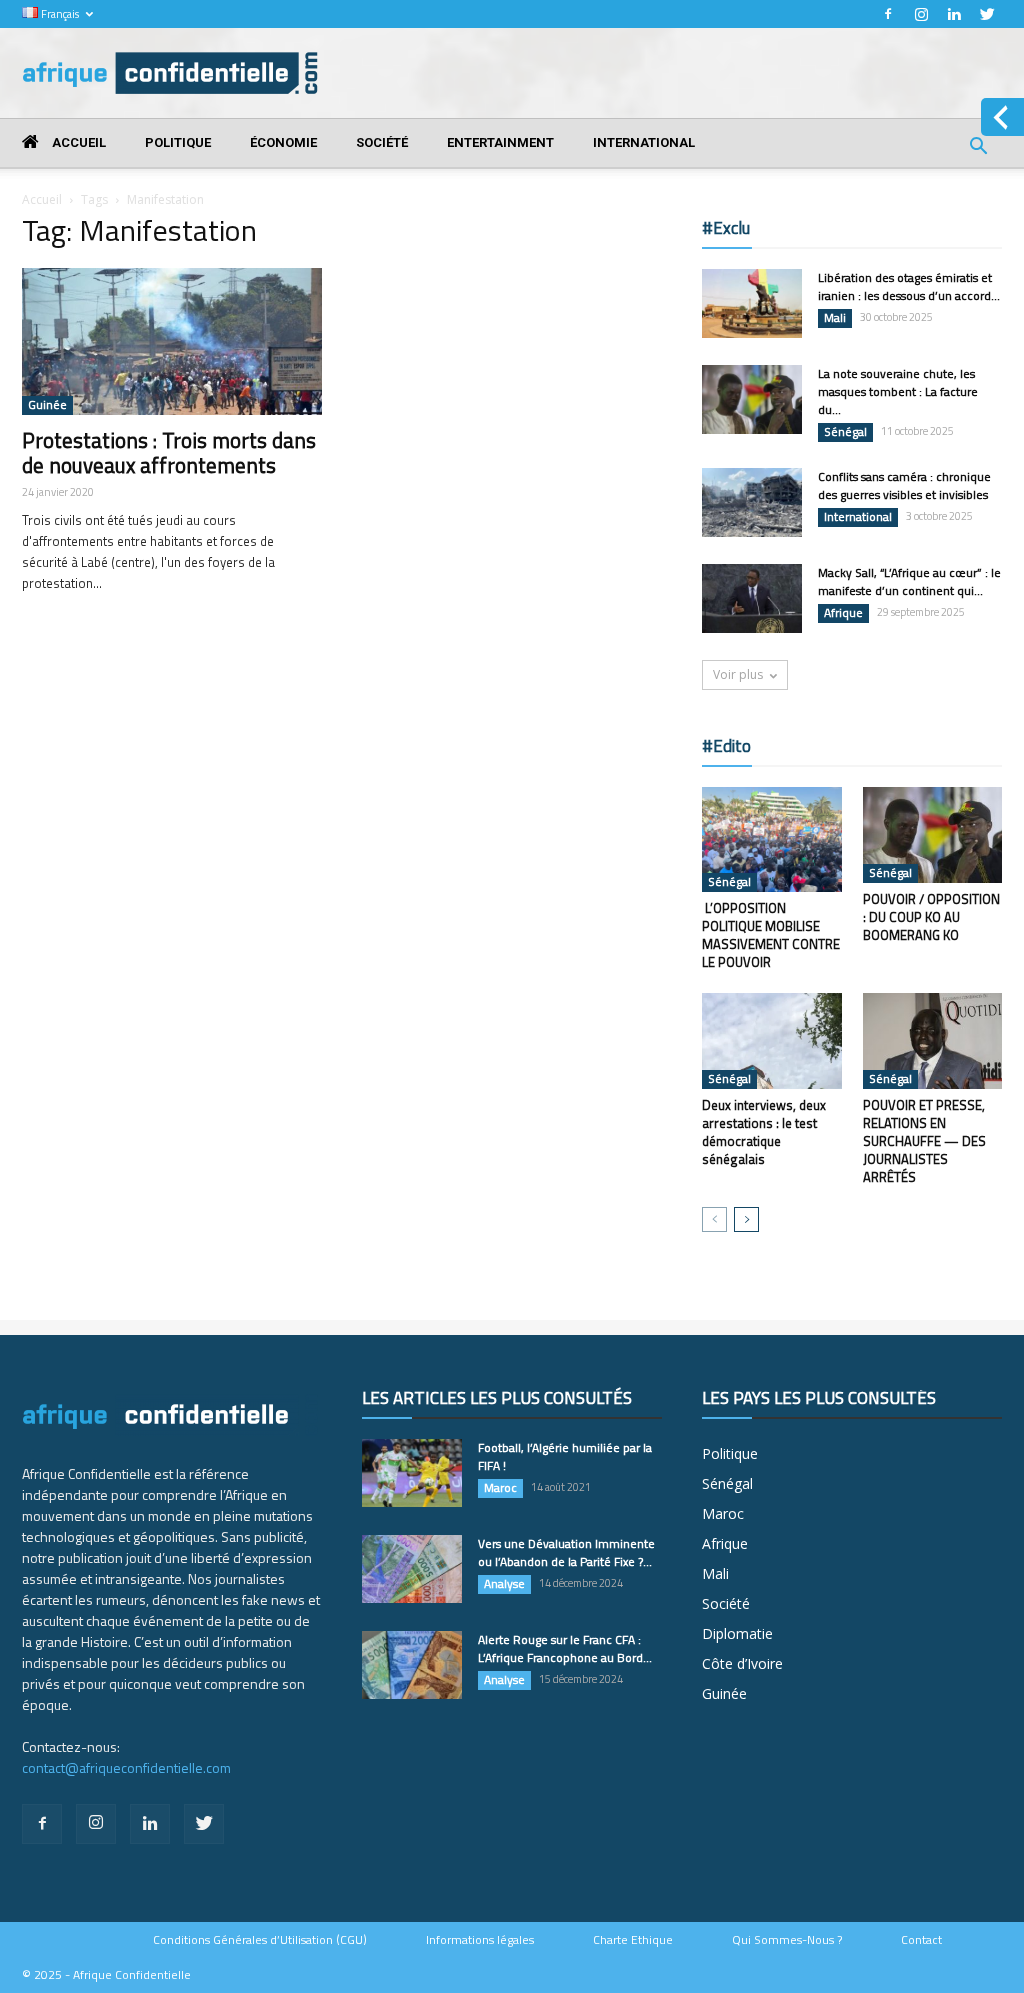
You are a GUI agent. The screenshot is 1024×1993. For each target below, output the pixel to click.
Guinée (47, 405)
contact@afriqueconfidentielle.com (126, 1767)
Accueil (77, 142)
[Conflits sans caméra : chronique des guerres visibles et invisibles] (752, 502)
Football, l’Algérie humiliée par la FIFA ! (565, 1456)
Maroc (500, 1488)
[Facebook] (888, 14)
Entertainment (500, 142)
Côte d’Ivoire (742, 1663)
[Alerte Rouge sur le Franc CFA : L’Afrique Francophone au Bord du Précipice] (412, 1665)
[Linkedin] (954, 14)
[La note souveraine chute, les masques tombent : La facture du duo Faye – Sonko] (752, 399)
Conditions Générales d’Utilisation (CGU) (260, 1940)
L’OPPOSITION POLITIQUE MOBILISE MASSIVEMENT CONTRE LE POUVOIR (771, 935)
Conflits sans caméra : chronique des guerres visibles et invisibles (904, 485)
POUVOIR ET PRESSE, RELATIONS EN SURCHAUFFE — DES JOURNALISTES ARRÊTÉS (924, 1141)
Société (382, 142)
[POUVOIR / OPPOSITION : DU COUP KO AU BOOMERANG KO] (933, 835)
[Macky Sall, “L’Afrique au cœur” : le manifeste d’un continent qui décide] (752, 598)
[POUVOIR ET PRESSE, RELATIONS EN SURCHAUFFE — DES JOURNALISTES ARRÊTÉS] (933, 1041)
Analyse (504, 1584)
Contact (921, 1940)
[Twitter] (987, 14)
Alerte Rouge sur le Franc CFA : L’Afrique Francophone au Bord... (565, 1648)
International (644, 142)
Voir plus (738, 674)
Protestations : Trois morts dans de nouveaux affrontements (169, 452)
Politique (178, 142)
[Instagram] (921, 14)
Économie (283, 142)
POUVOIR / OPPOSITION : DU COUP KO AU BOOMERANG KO (931, 917)
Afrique (843, 613)
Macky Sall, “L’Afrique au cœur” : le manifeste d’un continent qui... (909, 581)
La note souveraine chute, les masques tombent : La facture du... (898, 391)
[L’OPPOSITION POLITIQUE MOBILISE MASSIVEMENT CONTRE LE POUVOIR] (772, 839)
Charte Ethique (633, 1940)
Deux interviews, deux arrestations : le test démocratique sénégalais (764, 1132)
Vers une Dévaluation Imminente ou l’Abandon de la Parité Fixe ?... (566, 1552)
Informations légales (480, 1940)
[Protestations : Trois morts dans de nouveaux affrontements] (172, 341)
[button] (978, 148)
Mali (835, 318)
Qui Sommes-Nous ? (787, 1940)
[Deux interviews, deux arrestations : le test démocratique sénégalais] (772, 1041)
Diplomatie (737, 1633)
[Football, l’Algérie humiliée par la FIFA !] (412, 1473)
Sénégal (845, 432)
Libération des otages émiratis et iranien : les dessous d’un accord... (909, 286)
